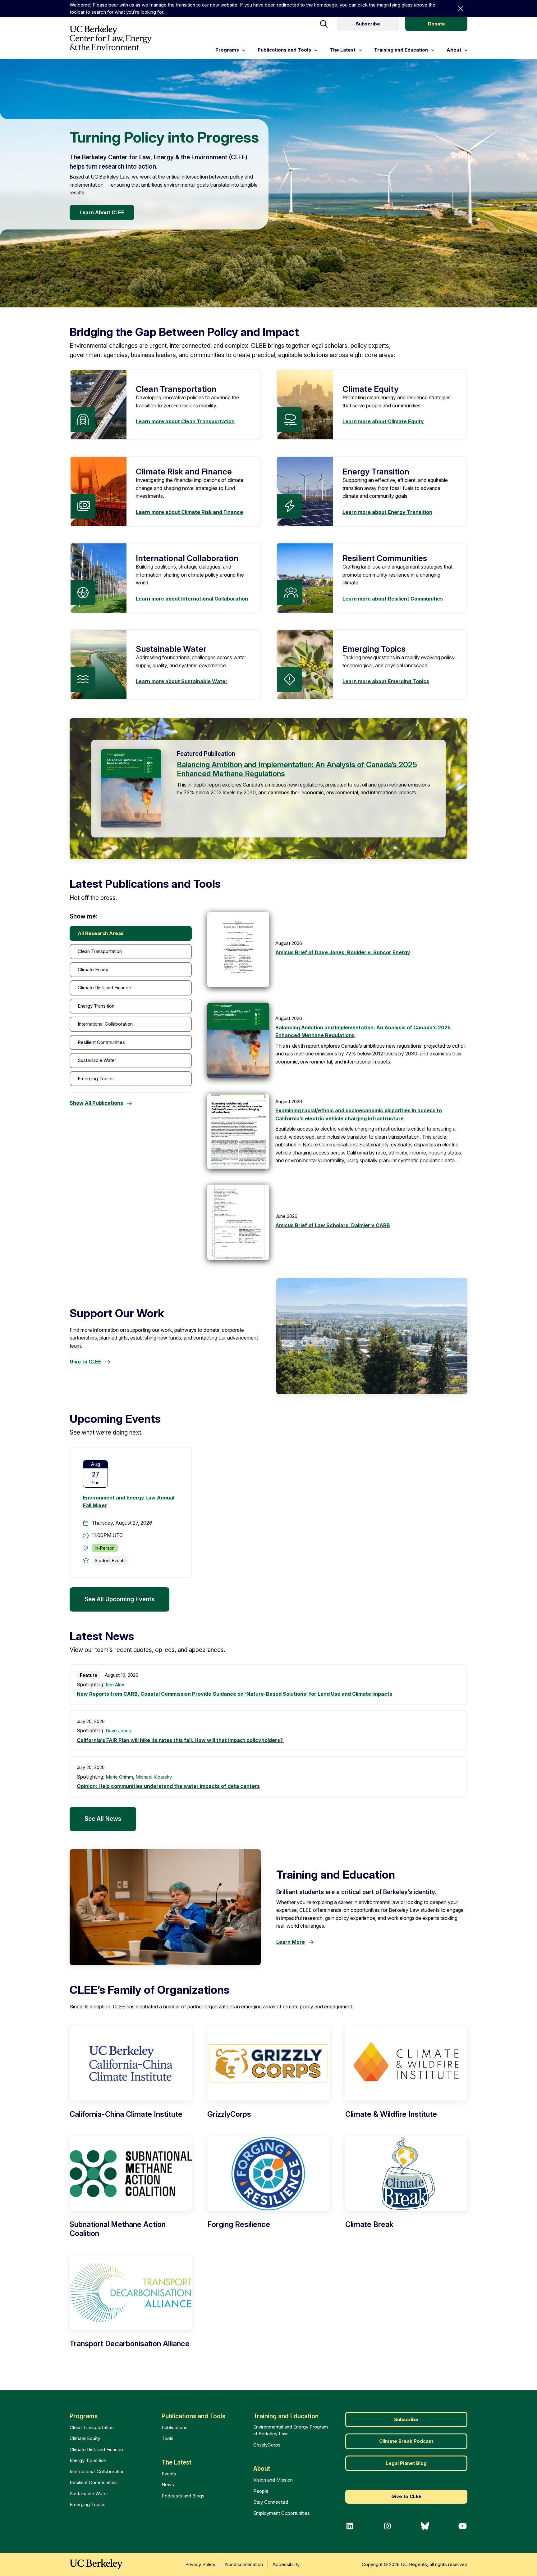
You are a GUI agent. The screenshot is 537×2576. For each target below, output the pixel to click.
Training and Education (286, 2416)
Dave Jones (118, 1731)
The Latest (177, 2463)
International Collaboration (97, 2472)
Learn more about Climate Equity (383, 421)
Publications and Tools (193, 2416)
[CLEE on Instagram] (388, 2526)
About (262, 2469)
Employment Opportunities (282, 2513)
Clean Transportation (92, 2427)
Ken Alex (115, 1685)
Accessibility (286, 2564)
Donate (436, 24)
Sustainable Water (89, 2494)
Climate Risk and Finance (96, 2449)
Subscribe (368, 24)
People (261, 2491)
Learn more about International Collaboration (192, 599)
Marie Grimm (119, 1777)
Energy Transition (88, 2460)
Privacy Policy (200, 2564)
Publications (174, 2427)
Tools (168, 2438)
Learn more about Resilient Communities (393, 599)
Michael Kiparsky (154, 1777)
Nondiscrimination (244, 2564)
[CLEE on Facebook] (350, 2526)
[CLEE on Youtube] (463, 2526)
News (168, 2485)
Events (169, 2474)
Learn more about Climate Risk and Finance (189, 512)
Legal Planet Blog (406, 2463)
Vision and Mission (273, 2480)
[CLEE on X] (425, 2526)
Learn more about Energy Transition (387, 512)
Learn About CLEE (102, 212)
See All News (103, 1819)
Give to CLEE (406, 2496)
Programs (84, 2416)
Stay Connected (271, 2502)
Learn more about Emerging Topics (386, 681)
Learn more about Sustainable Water (182, 681)
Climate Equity (85, 2438)
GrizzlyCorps (267, 2445)
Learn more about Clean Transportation (185, 421)
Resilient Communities (93, 2482)
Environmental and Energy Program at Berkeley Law (291, 2430)
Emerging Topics (88, 2504)
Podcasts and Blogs (183, 2496)
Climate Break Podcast (406, 2441)
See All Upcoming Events (119, 1599)
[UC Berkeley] (96, 2564)
